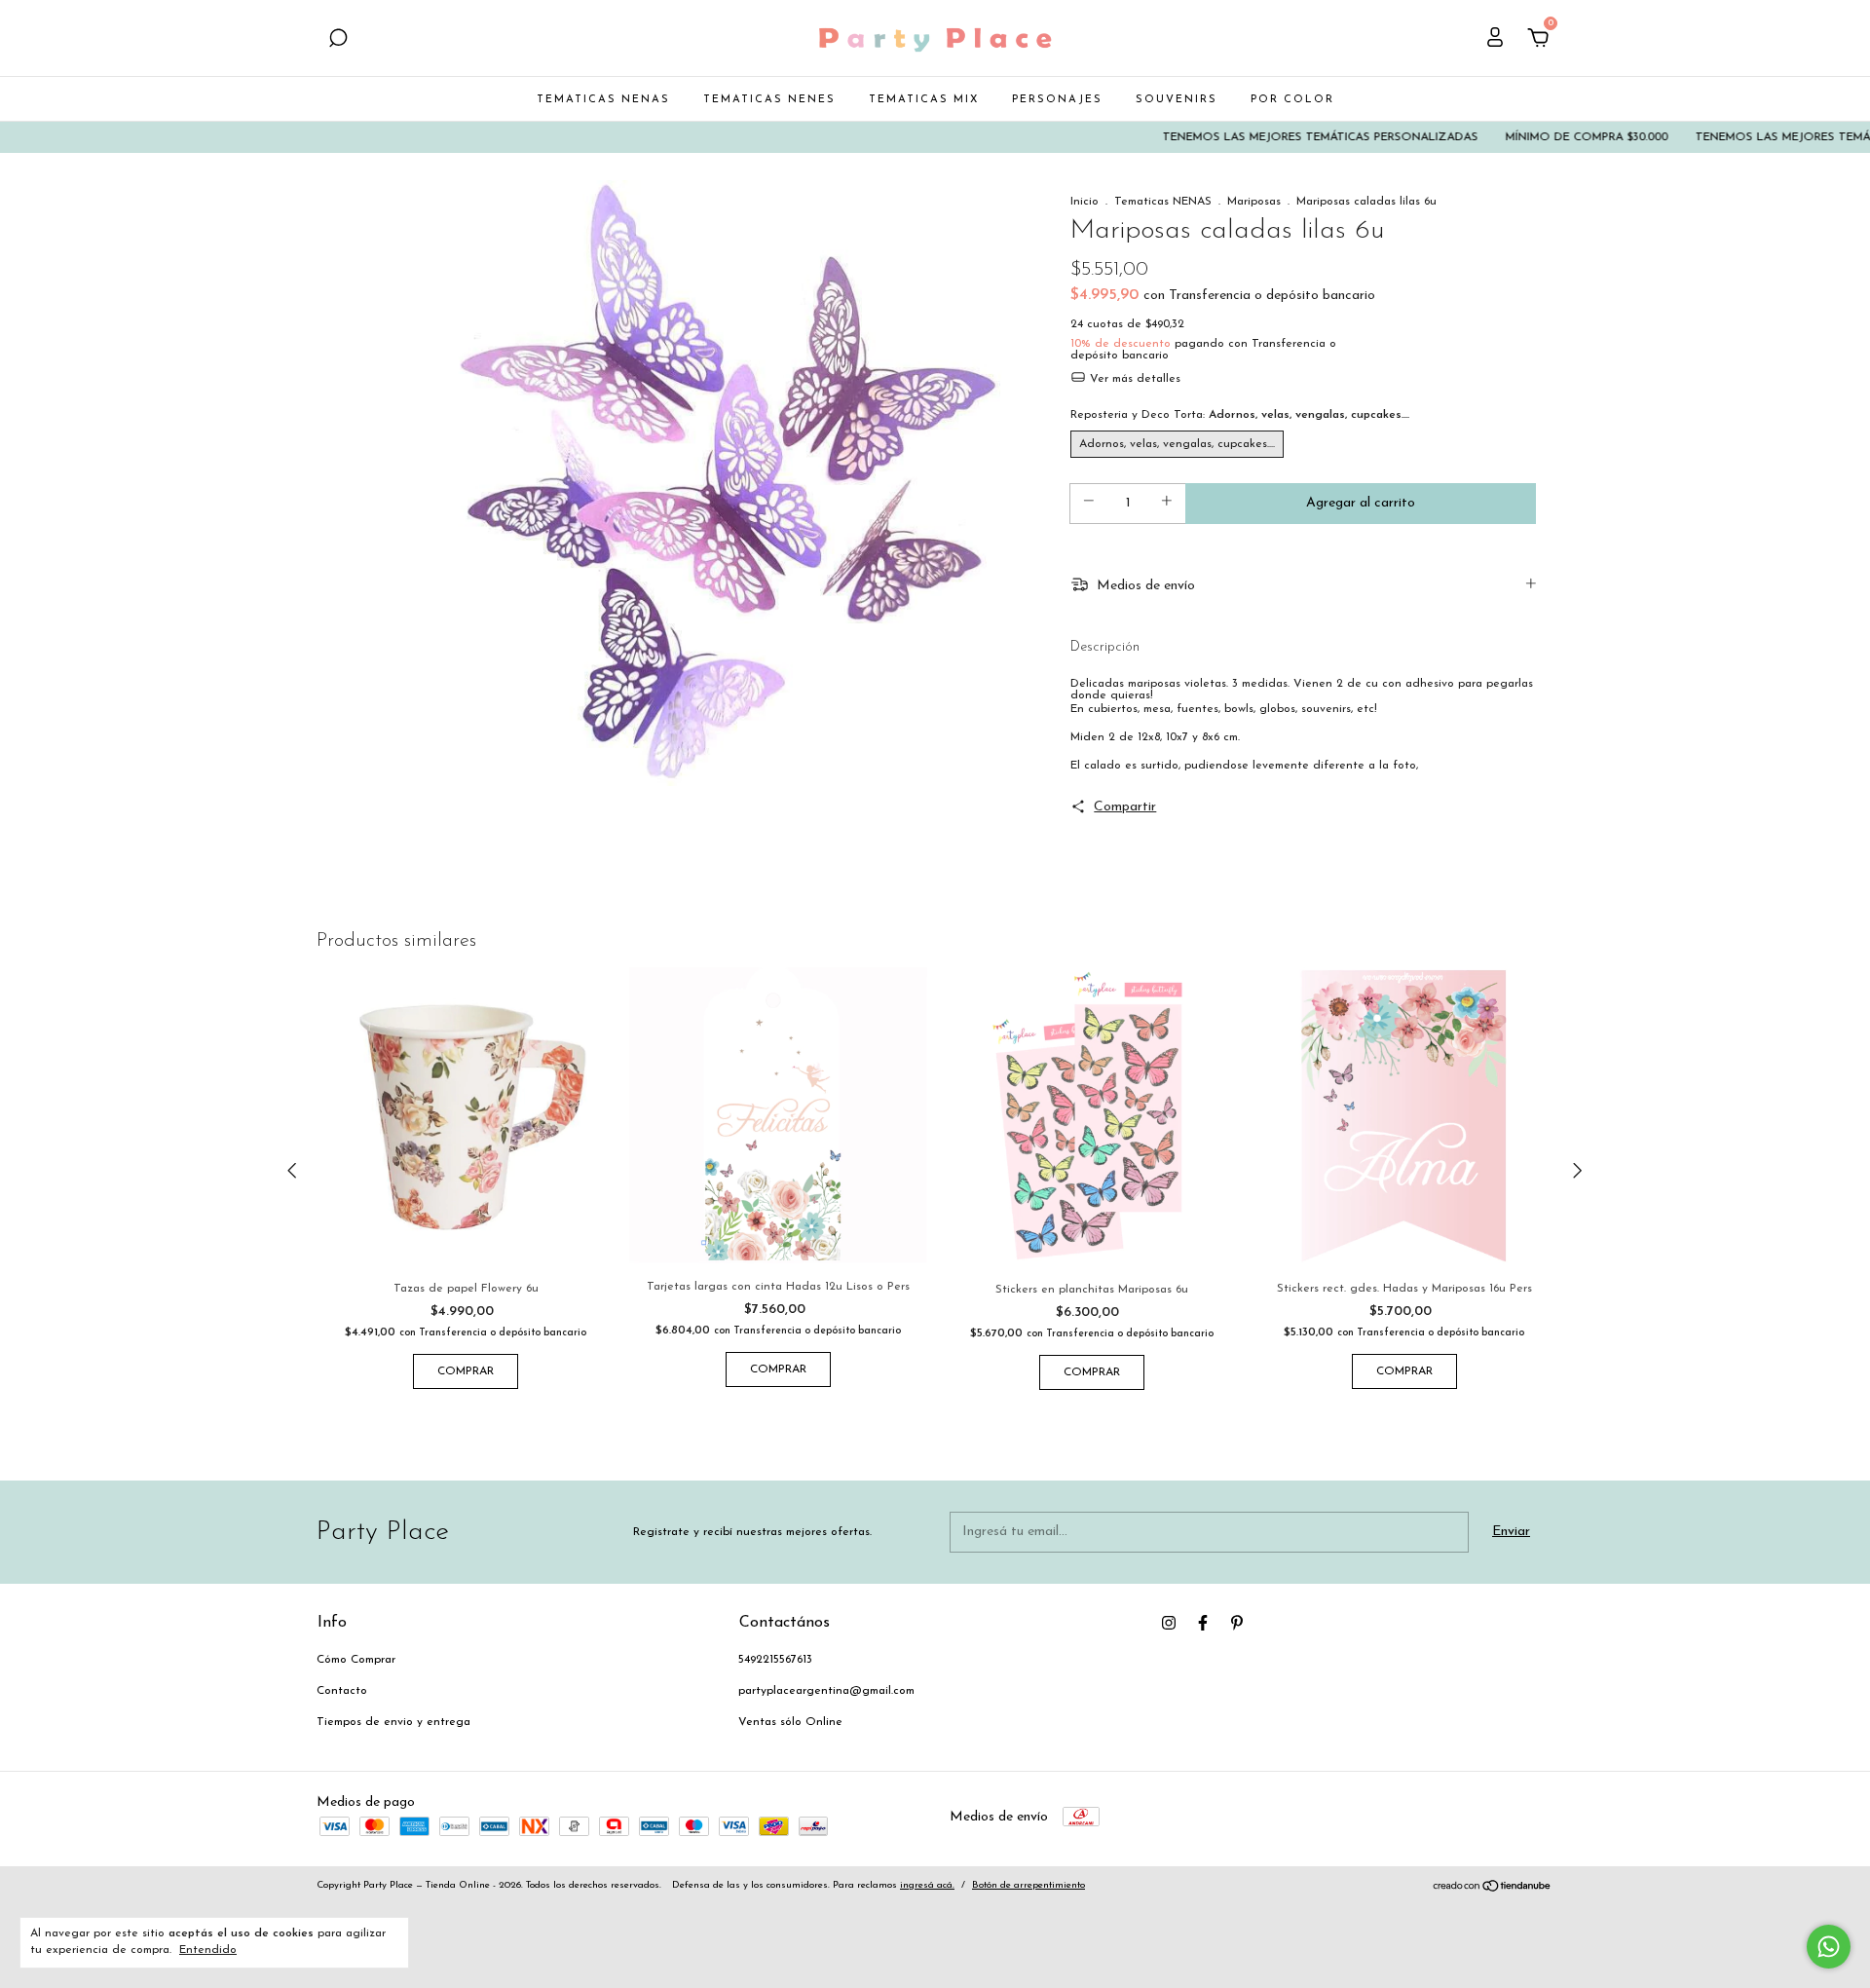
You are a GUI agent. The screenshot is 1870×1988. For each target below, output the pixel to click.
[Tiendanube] (1493, 1889)
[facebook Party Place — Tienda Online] (1203, 1623)
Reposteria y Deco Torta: (1240, 415)
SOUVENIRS (1177, 100)
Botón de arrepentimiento (1028, 1885)
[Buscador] (338, 40)
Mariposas (1254, 202)
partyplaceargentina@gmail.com (826, 1691)
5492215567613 (775, 1660)
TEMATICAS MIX (924, 100)
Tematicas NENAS (1163, 202)
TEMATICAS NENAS (603, 100)
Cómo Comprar (356, 1660)
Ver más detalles (1133, 379)
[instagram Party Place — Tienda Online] (1169, 1623)
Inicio (1085, 202)
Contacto (342, 1691)
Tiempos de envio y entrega (393, 1722)
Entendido (208, 1950)
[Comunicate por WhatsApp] (1829, 1947)
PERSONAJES (1057, 100)
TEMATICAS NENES (769, 100)
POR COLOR (1292, 100)
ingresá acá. (927, 1885)
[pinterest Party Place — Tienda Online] (1237, 1623)
